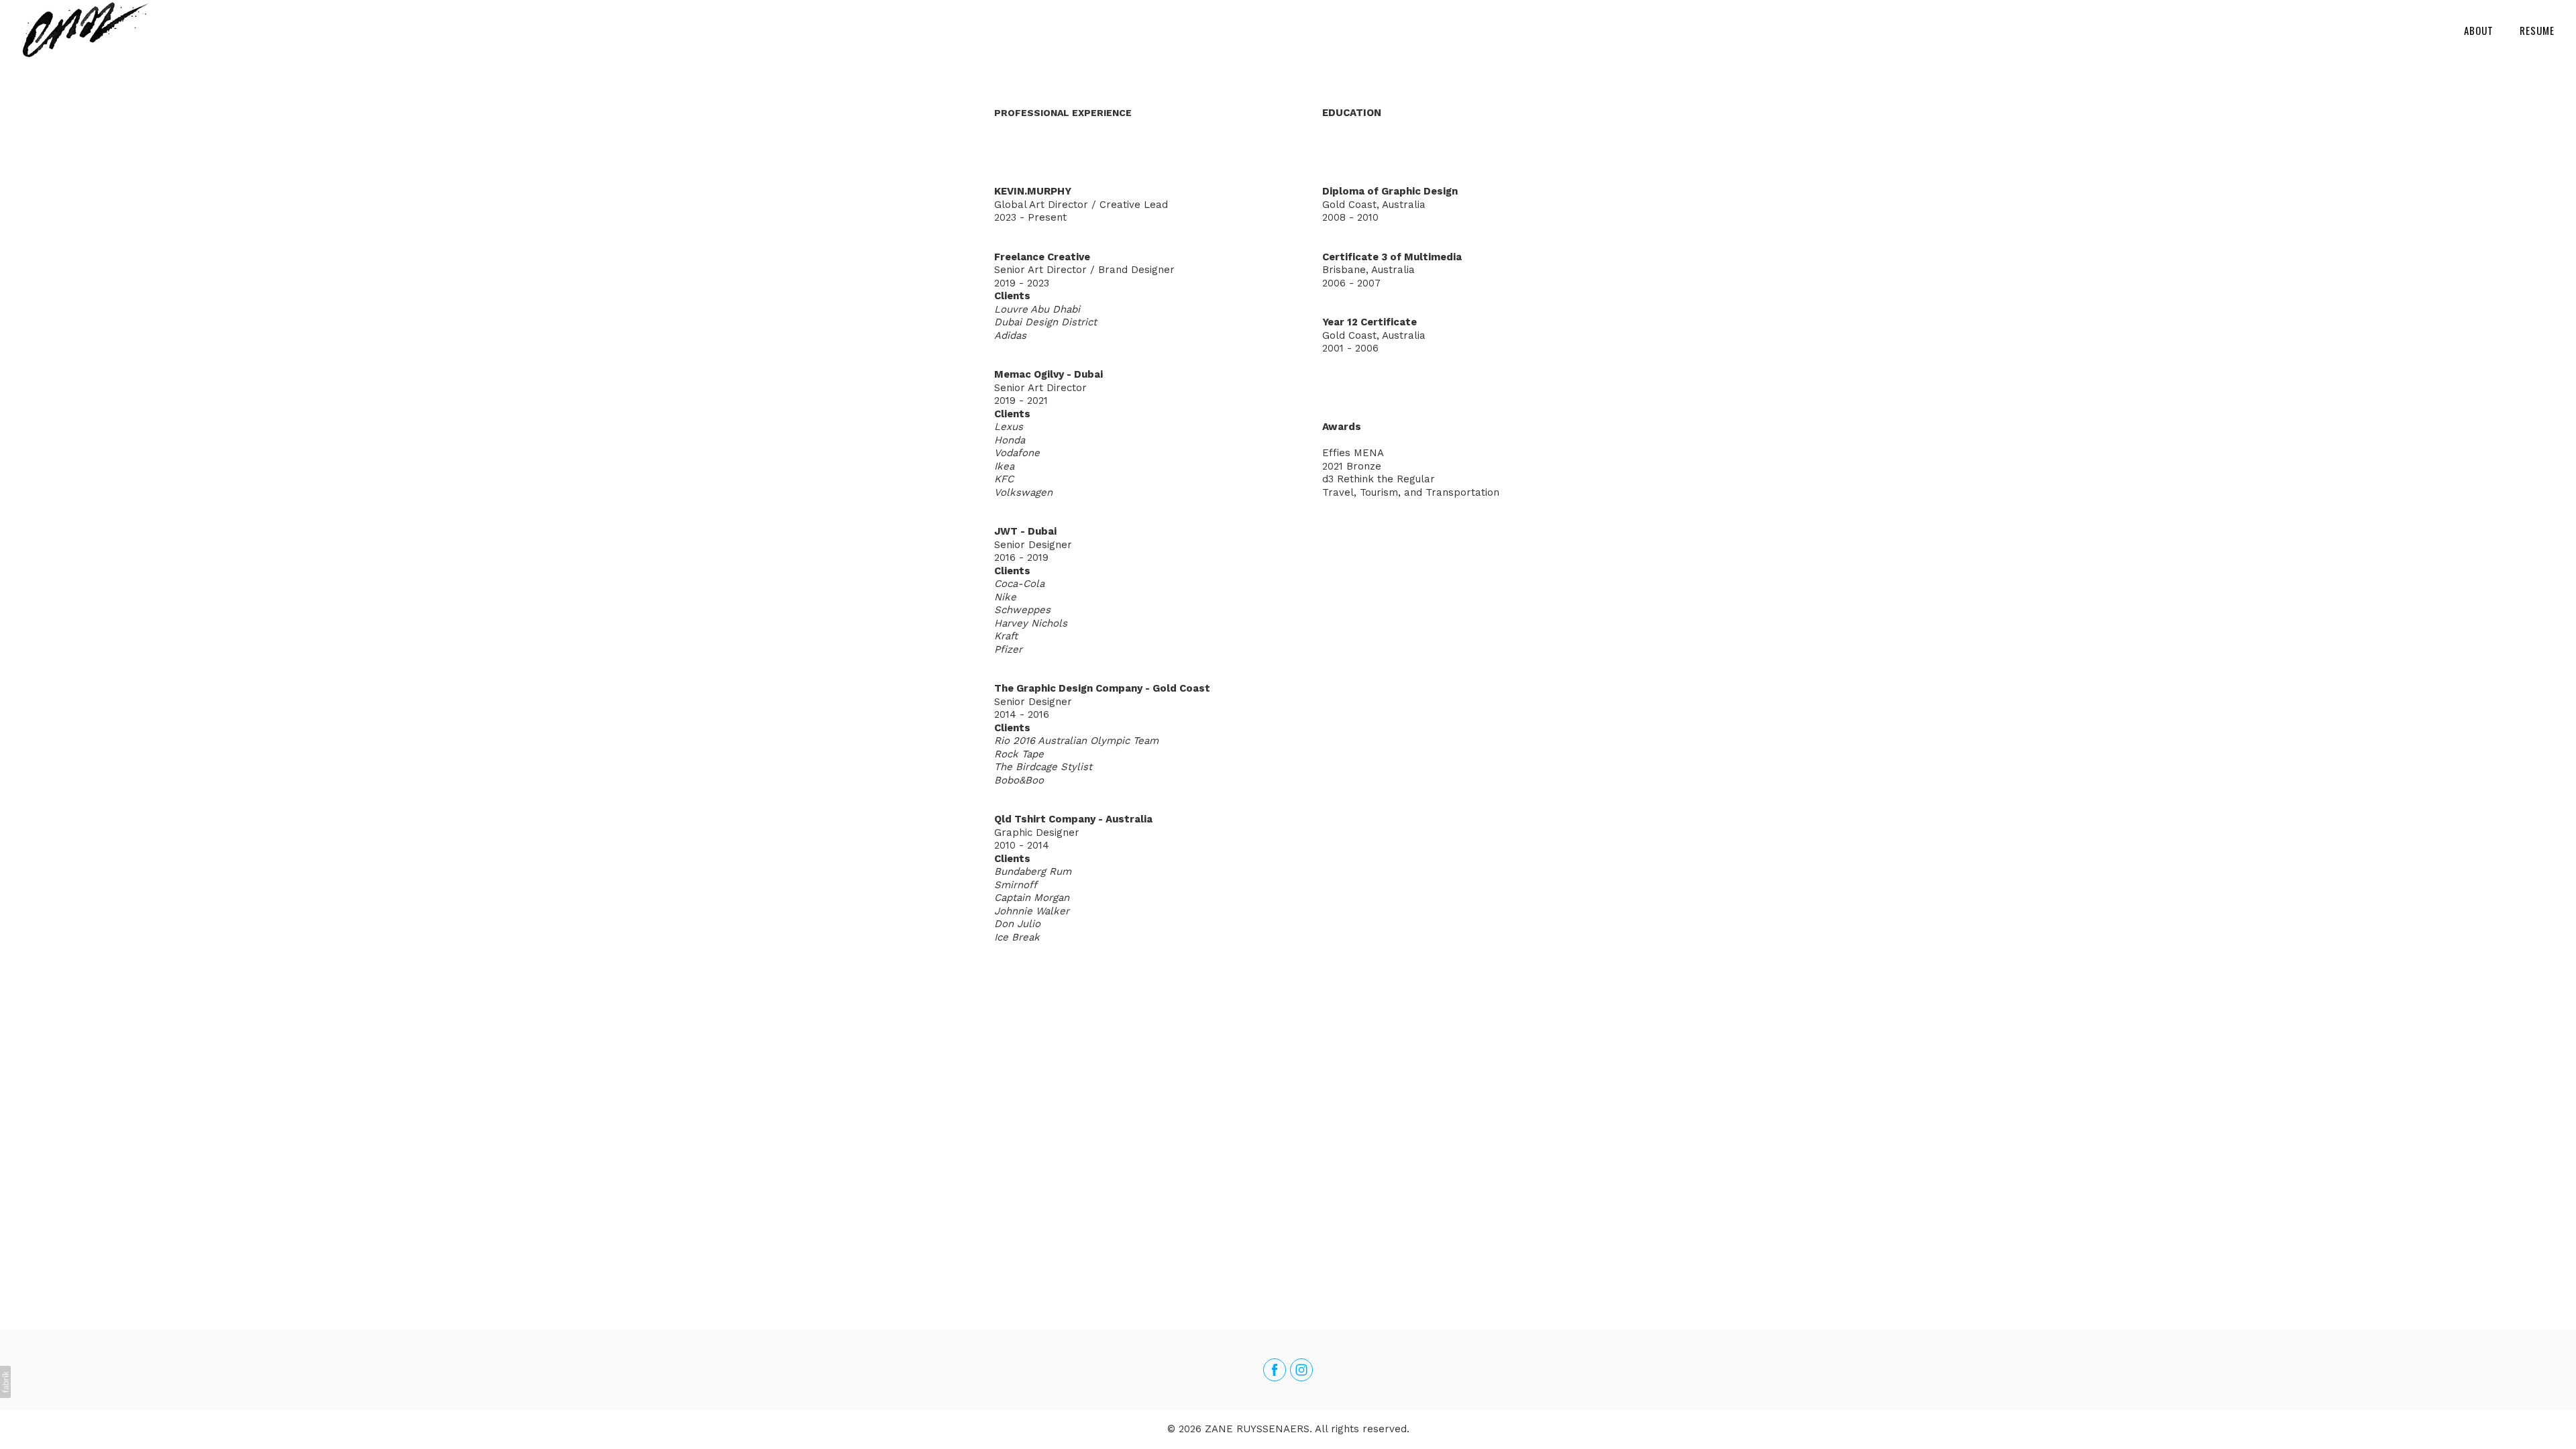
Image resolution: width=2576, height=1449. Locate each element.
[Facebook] (1275, 1370)
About (2479, 30)
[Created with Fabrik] (5, 1382)
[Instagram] (1301, 1370)
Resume (2537, 30)
